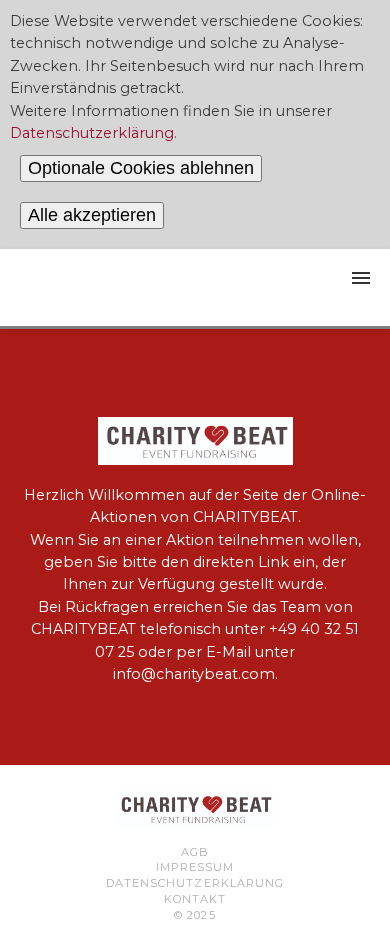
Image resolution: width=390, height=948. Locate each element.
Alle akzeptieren (92, 215)
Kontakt (195, 899)
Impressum (195, 867)
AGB (195, 852)
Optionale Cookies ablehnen (141, 168)
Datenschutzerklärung (92, 133)
